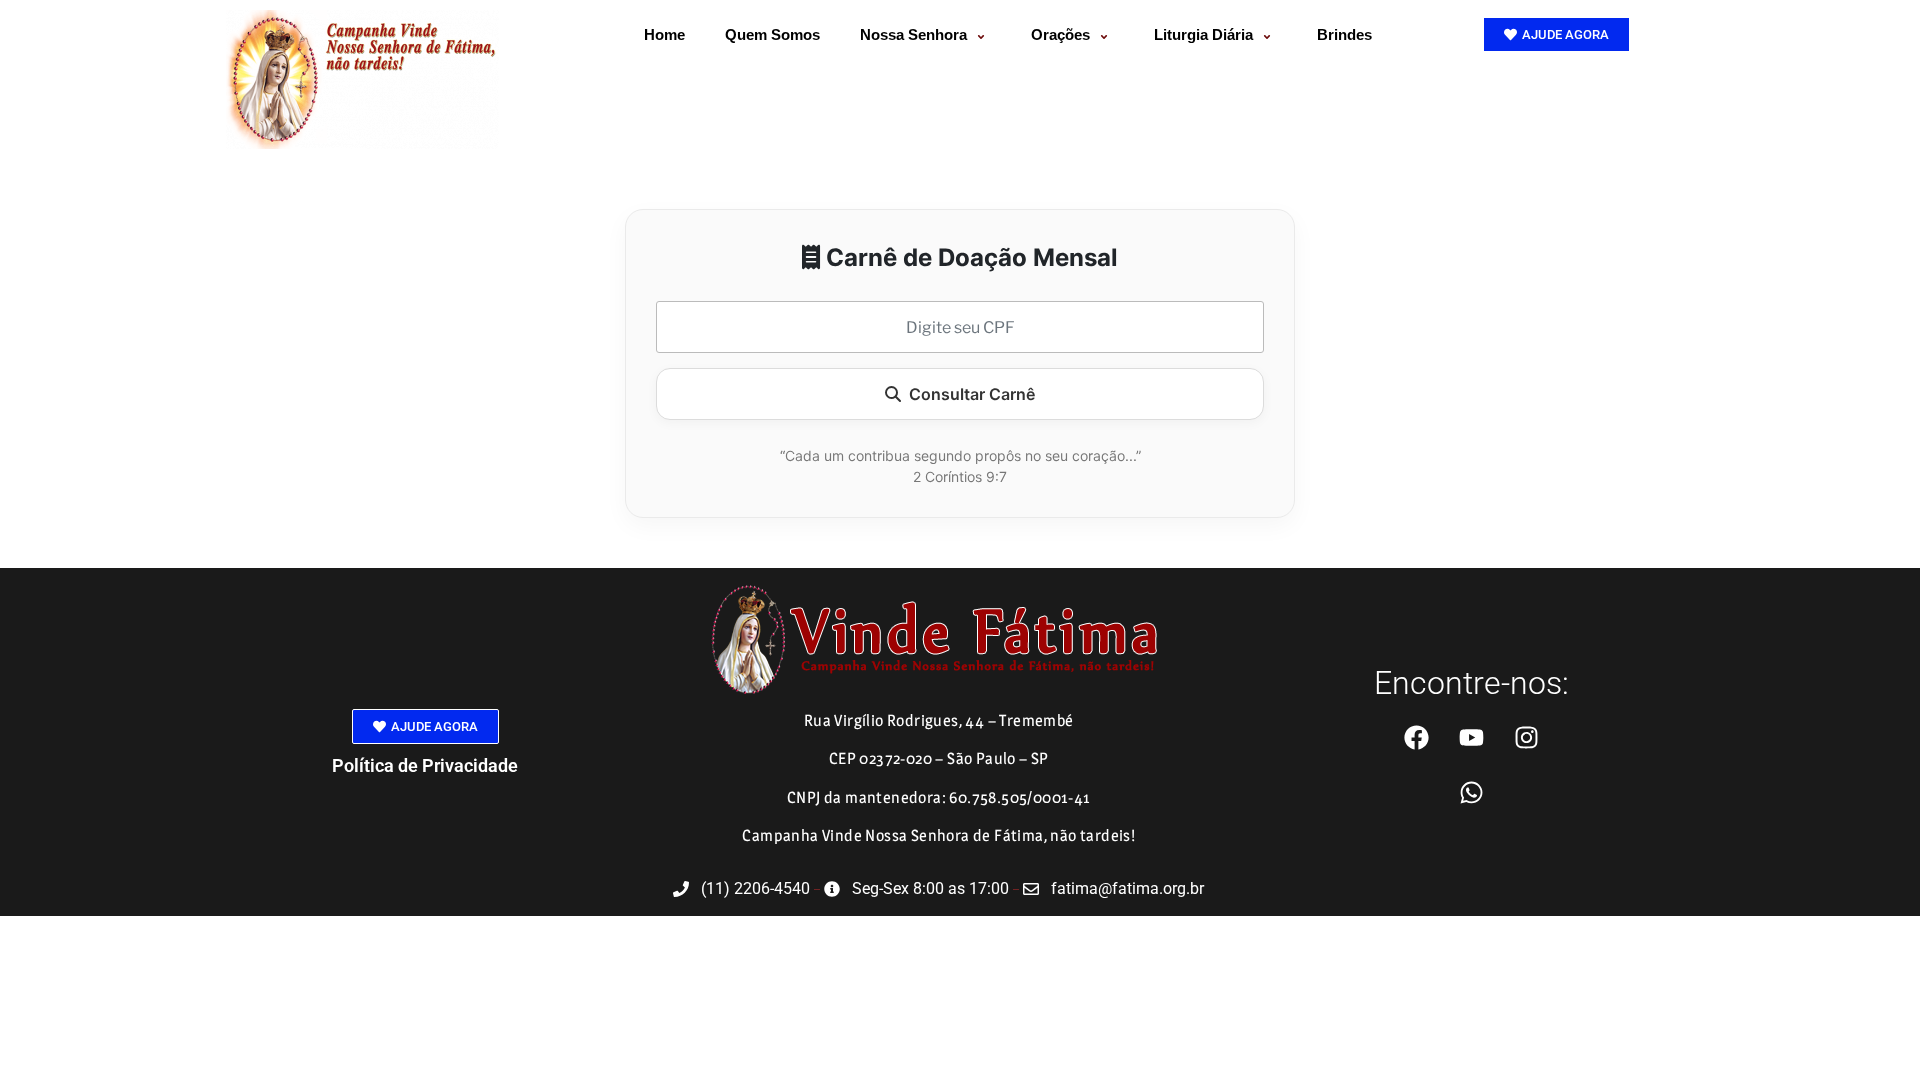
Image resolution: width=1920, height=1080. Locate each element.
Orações (1060, 34)
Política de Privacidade (425, 765)
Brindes (1344, 34)
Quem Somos (772, 34)
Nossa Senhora (913, 34)
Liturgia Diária (1203, 34)
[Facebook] (1416, 737)
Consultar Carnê (972, 394)
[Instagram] (1526, 737)
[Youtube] (1471, 737)
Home (664, 34)
